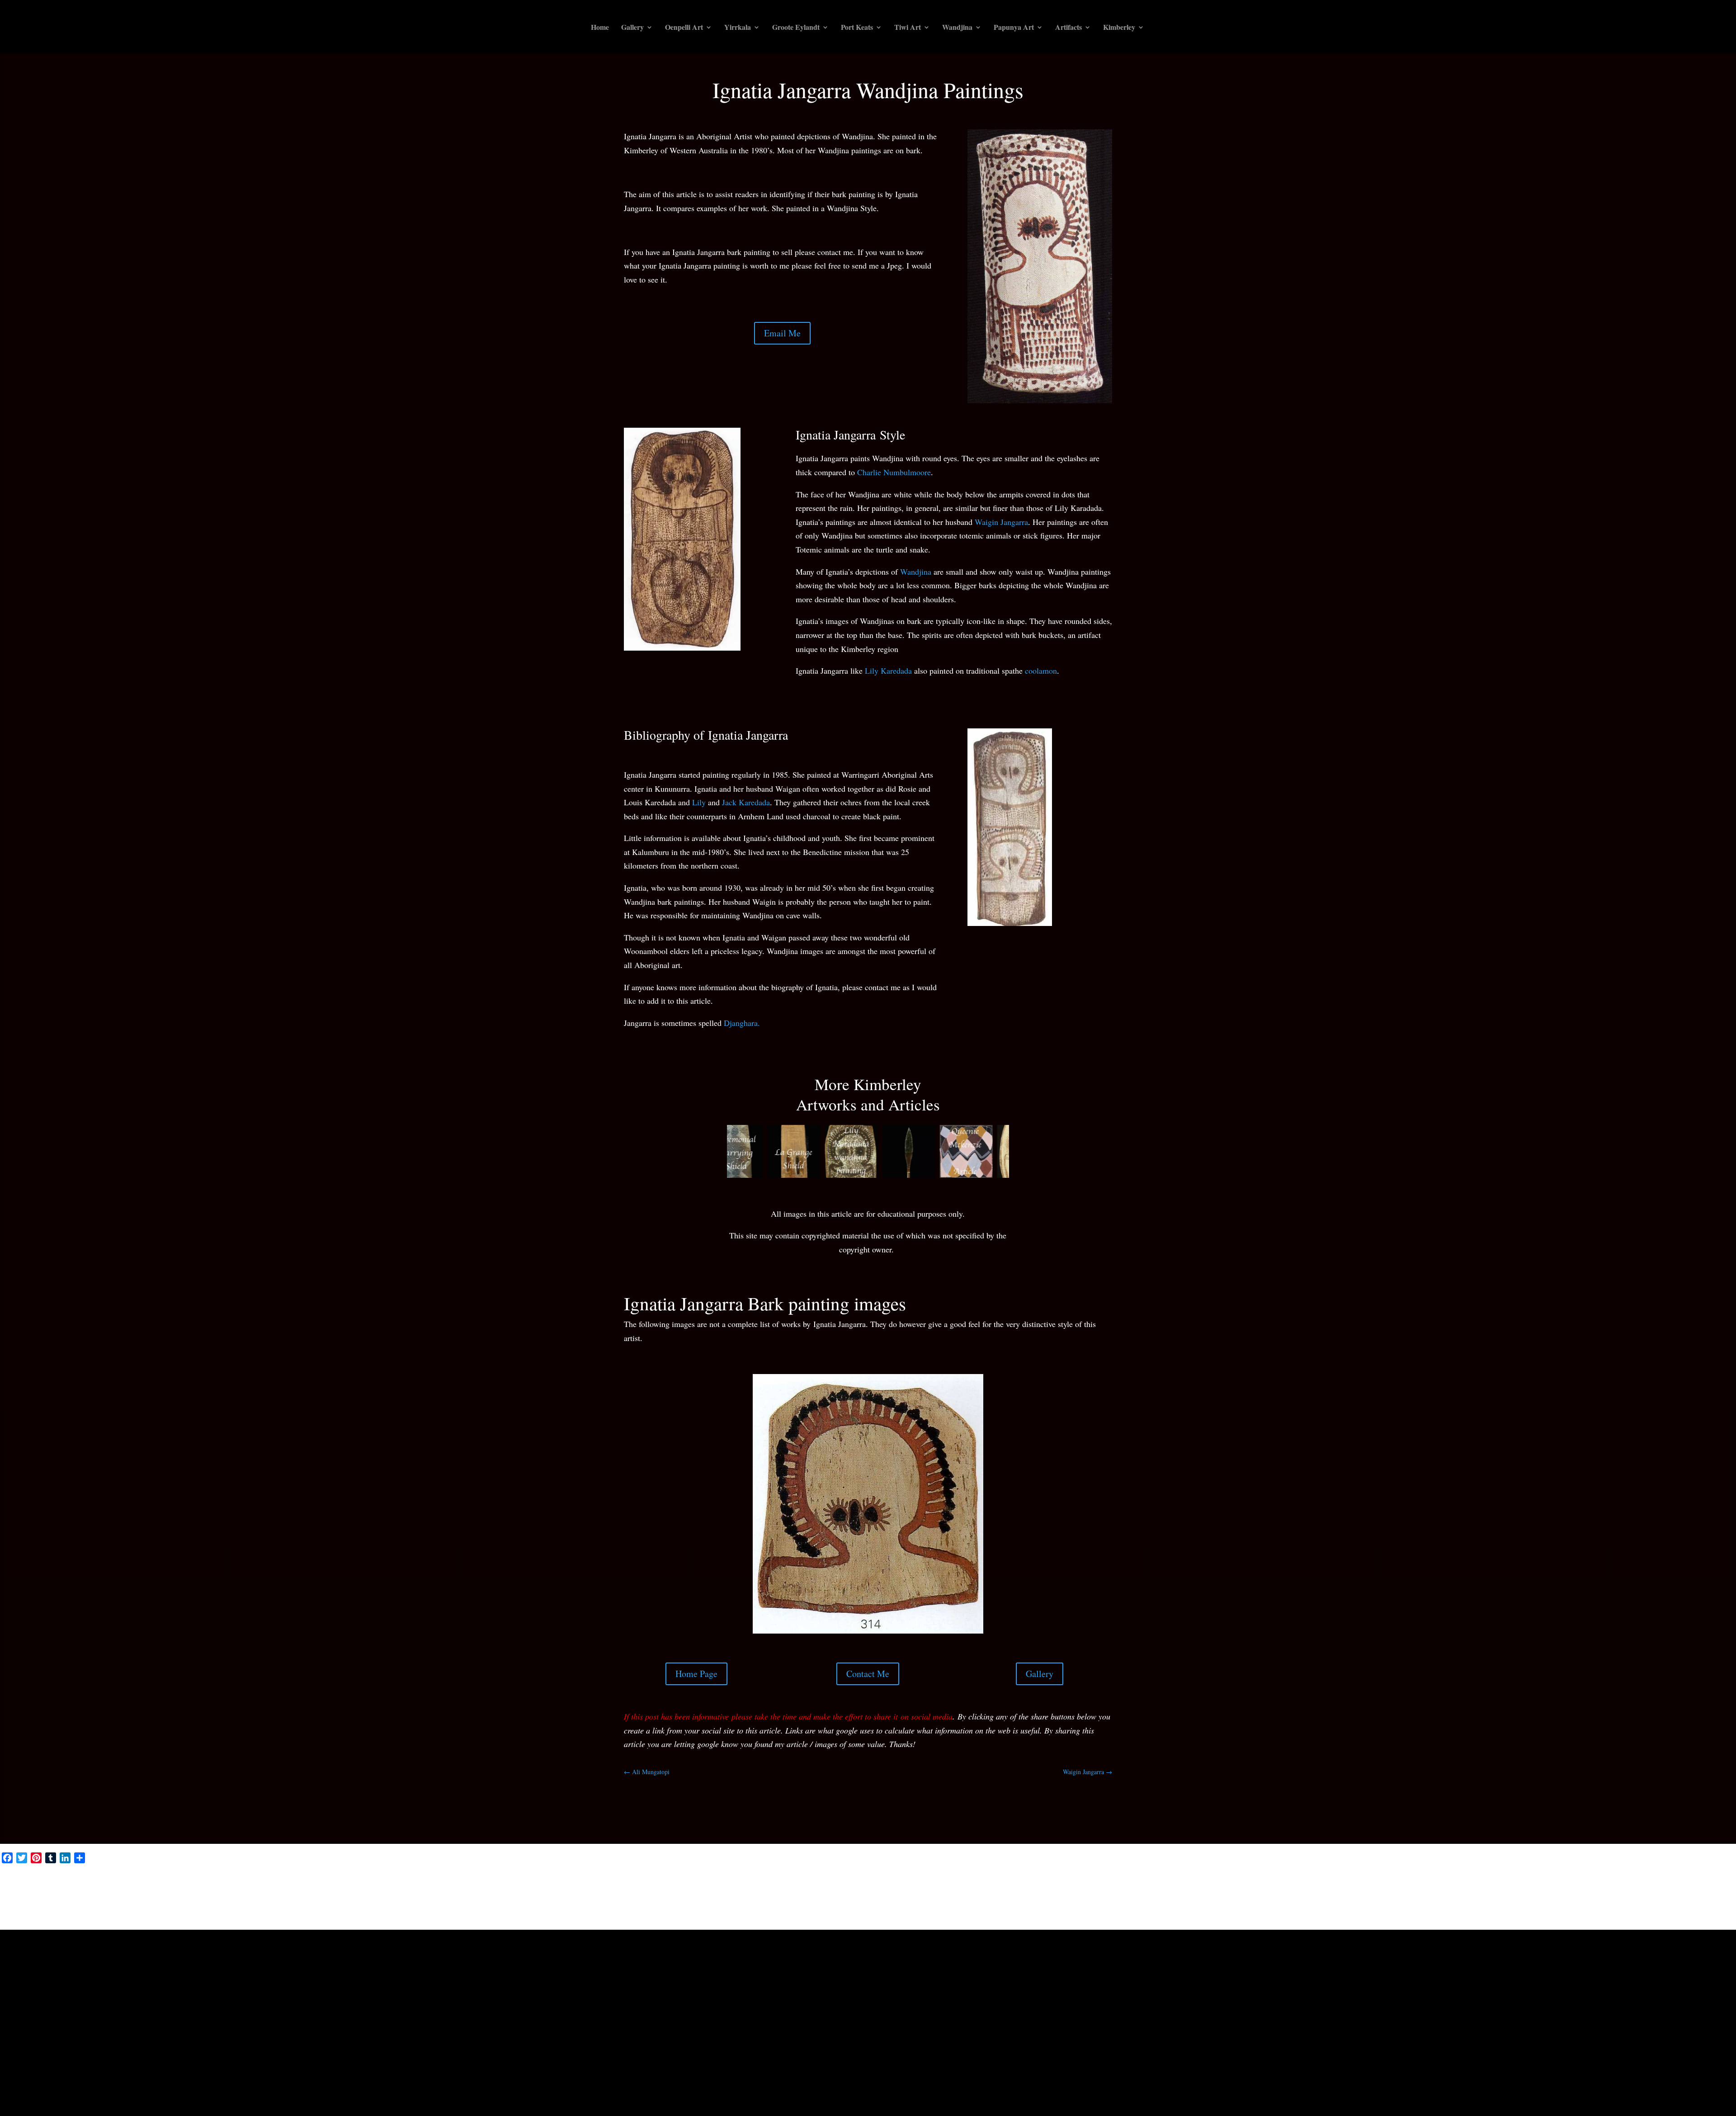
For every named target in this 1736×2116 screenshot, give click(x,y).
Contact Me (868, 1715)
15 (910, 1658)
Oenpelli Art (684, 28)
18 (933, 1658)
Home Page (696, 1715)
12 (887, 1658)
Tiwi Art (908, 28)
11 (880, 1658)
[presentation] (716, 1153)
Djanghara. (742, 1023)
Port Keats (857, 28)
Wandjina (957, 28)
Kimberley (1119, 28)
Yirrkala (738, 28)
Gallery (632, 28)
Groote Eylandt (796, 28)
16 (918, 1658)
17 (926, 1658)
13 (895, 1658)
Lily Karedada (888, 671)
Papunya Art (1014, 28)
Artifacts (1068, 28)
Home (600, 28)
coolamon (1041, 671)
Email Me (782, 333)
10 (872, 1658)
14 (903, 1658)
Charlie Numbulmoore (894, 472)
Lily (699, 802)
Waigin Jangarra (1001, 522)
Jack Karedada (746, 802)
